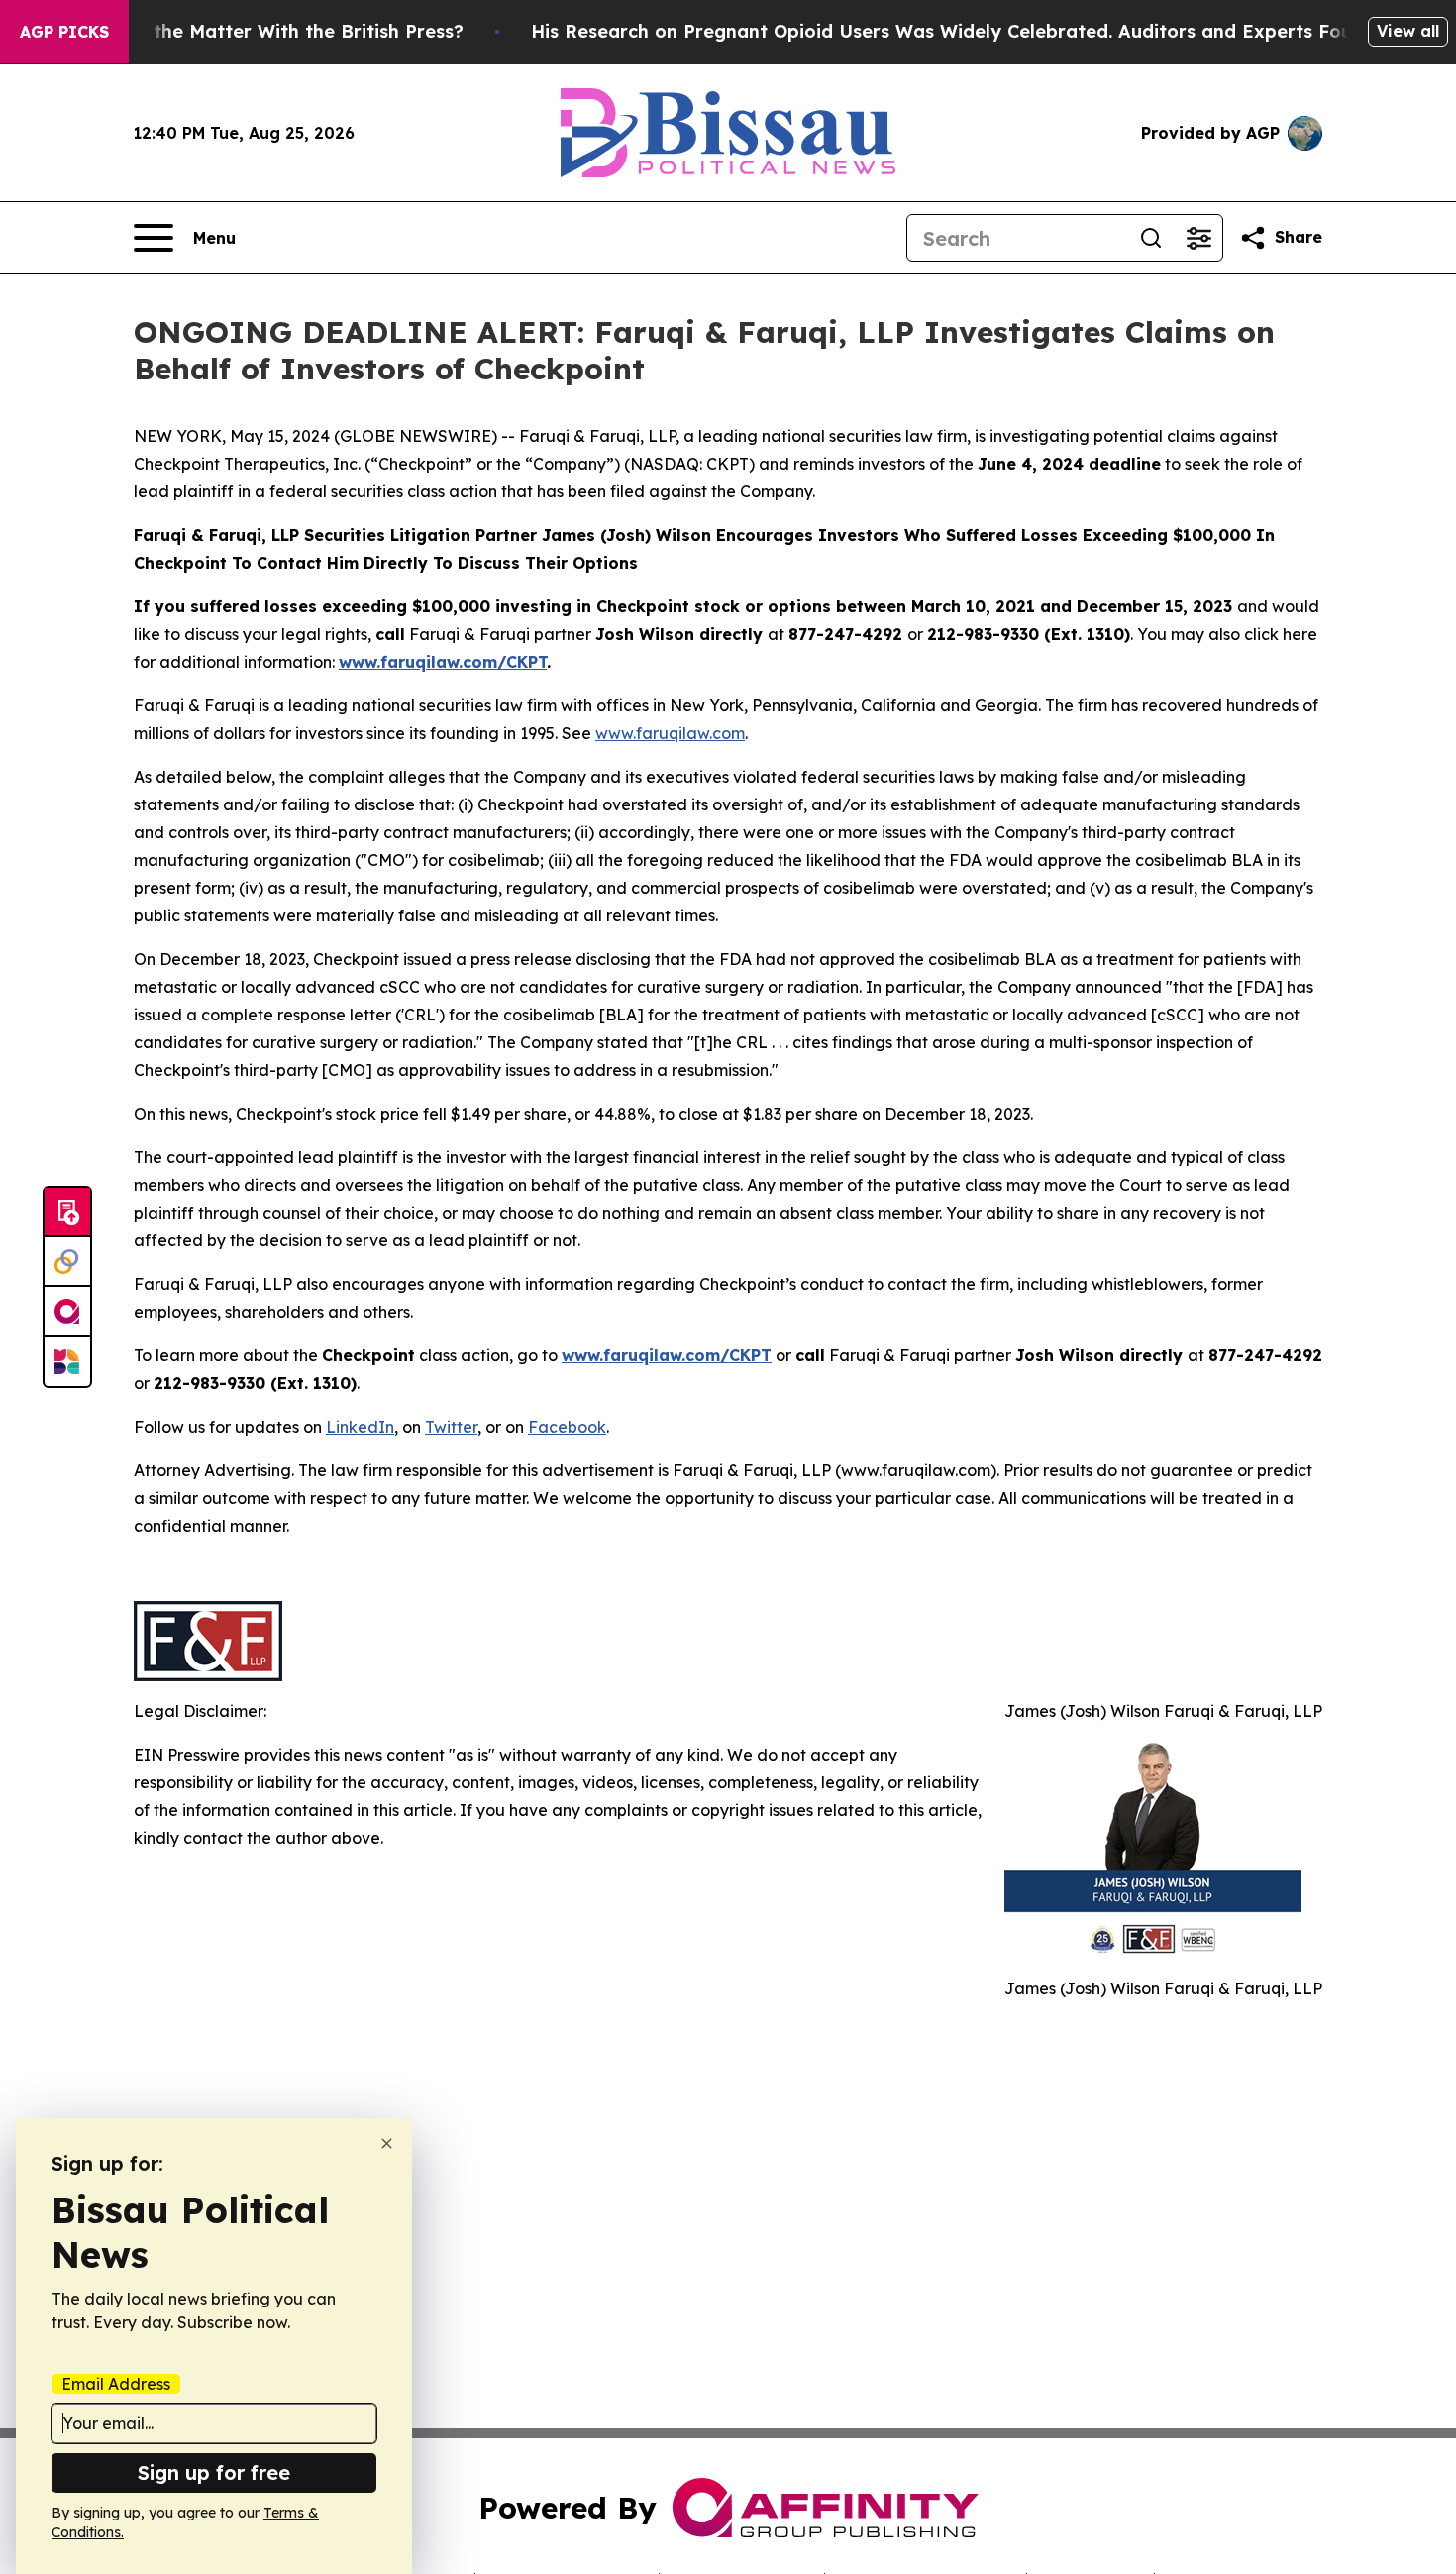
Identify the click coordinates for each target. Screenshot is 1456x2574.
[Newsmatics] (67, 1361)
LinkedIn (360, 1427)
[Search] (1151, 238)
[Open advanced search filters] (1198, 238)
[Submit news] (67, 1213)
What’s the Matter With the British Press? (274, 31)
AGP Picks (64, 32)
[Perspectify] (67, 1262)
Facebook (567, 1427)
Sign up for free (214, 2472)
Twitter (451, 1427)
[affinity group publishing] (67, 1312)
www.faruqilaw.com (670, 733)
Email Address (116, 2384)
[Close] (387, 2144)
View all (1408, 31)
